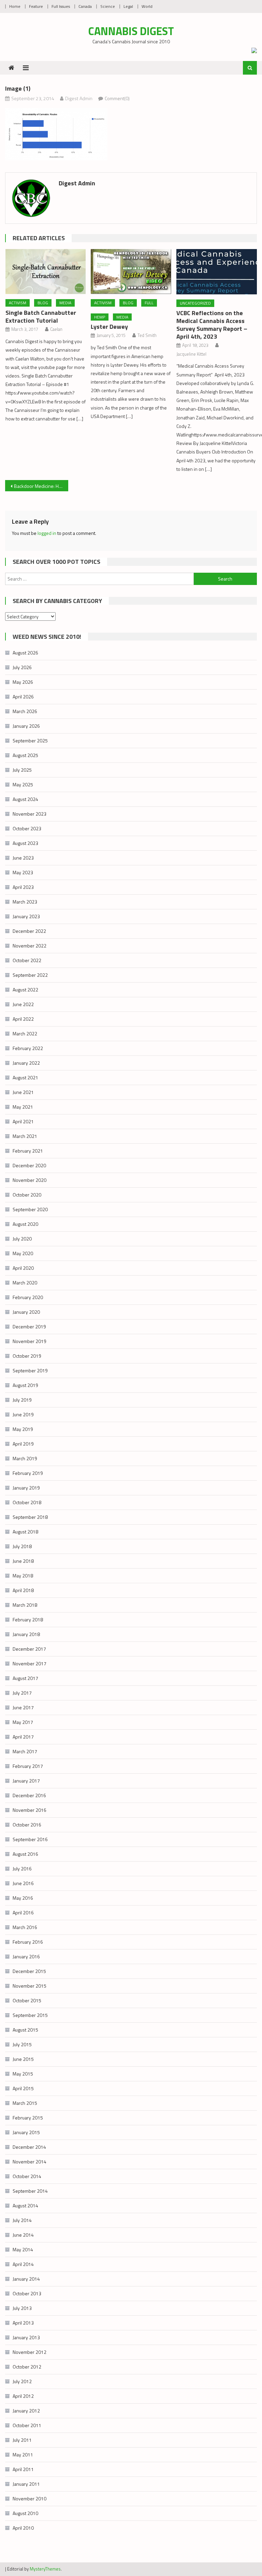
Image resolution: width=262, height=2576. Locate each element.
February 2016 (28, 1942)
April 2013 (23, 2323)
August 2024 (25, 799)
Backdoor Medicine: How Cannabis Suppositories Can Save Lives (41, 486)
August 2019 (25, 1385)
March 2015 (25, 2103)
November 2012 (30, 2352)
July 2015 (22, 2044)
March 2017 (25, 1751)
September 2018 (30, 1517)
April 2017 (23, 1737)
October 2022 (27, 960)
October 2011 (27, 2425)
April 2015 (23, 2088)
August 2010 (25, 2513)
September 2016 (30, 1839)
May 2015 (23, 2074)
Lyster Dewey (109, 327)
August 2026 (25, 653)
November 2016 (30, 1810)
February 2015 (28, 2118)
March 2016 (25, 1927)
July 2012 (22, 2381)
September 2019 (30, 1370)
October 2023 (27, 828)
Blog (43, 303)
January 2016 (26, 1956)
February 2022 (28, 1048)
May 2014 (23, 2249)
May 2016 (23, 1898)
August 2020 (25, 1224)
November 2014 (30, 2162)
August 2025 (25, 755)
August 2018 (25, 1532)
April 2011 (23, 2469)
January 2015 (26, 2132)
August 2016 (25, 1854)
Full (149, 303)
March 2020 (25, 1283)
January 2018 (26, 1634)
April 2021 (23, 1121)
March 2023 (25, 902)
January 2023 (26, 916)
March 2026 (25, 711)
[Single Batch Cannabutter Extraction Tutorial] (46, 272)
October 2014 (27, 2176)
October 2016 (27, 1825)
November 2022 (30, 946)
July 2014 (22, 2220)
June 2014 (23, 2235)
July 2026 (22, 667)
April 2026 (23, 697)
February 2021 (28, 1151)
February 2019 (28, 1473)
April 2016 (23, 1912)
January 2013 (26, 2337)
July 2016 (22, 1869)
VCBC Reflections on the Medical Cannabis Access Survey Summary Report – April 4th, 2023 (212, 325)
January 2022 (26, 1063)
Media (65, 303)
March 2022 (25, 1034)
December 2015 (29, 1971)
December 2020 (29, 1165)
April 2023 (23, 887)
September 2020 (30, 1209)
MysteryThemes (45, 2569)
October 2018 (27, 1502)
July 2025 (22, 770)
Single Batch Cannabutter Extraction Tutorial (41, 317)
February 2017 (28, 1766)
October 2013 (27, 2293)
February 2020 (28, 1297)
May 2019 (23, 1429)
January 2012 (26, 2411)
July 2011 (22, 2440)
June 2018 (23, 1561)
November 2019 (30, 1341)
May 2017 (23, 1722)
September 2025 (30, 741)
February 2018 (28, 1619)
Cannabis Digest (131, 31)
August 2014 (25, 2205)
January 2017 (26, 1781)
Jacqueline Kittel (191, 354)
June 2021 (23, 1092)
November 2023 (30, 814)
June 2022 (23, 1004)
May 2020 (23, 1253)
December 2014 (29, 2147)
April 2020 (23, 1268)
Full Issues (61, 6)
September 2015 (30, 2015)
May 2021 (23, 1107)
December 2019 (29, 1326)
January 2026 (26, 726)
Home (15, 6)
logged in (47, 533)
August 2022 (25, 990)
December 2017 (29, 1649)
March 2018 (25, 1605)
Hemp (100, 317)
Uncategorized (195, 303)
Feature (36, 6)
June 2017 (23, 1707)
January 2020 (26, 1312)
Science (108, 6)
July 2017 (22, 1693)
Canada (85, 6)
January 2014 (26, 2279)
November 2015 (30, 1986)
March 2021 (25, 1136)
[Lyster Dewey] (131, 272)
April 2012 (23, 2396)
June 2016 (23, 1883)
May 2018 (23, 1576)
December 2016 (29, 1795)
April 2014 (23, 2264)
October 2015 (27, 2000)
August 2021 (25, 1077)
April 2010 (23, 2528)
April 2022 (23, 1019)
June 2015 (23, 2059)
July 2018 (22, 1546)
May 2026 (23, 682)
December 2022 (29, 931)
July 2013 (22, 2308)
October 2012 (27, 2367)
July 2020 (22, 1239)
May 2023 (23, 872)
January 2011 (26, 2484)
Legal (128, 6)
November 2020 (30, 1180)
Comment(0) (117, 98)
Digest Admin (79, 98)
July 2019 (22, 1400)
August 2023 (25, 843)
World (147, 6)
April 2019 (23, 1444)
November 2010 (30, 2498)
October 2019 (27, 1356)
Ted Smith (147, 335)
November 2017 (30, 1663)
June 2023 (23, 858)
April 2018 (23, 1590)
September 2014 (30, 2191)
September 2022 (30, 975)
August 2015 (25, 2030)
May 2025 (23, 784)
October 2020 (27, 1195)
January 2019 (26, 1488)
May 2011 (23, 2455)
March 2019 (25, 1458)
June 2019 (23, 1414)
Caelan (56, 329)
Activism (18, 303)
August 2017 (25, 1678)
